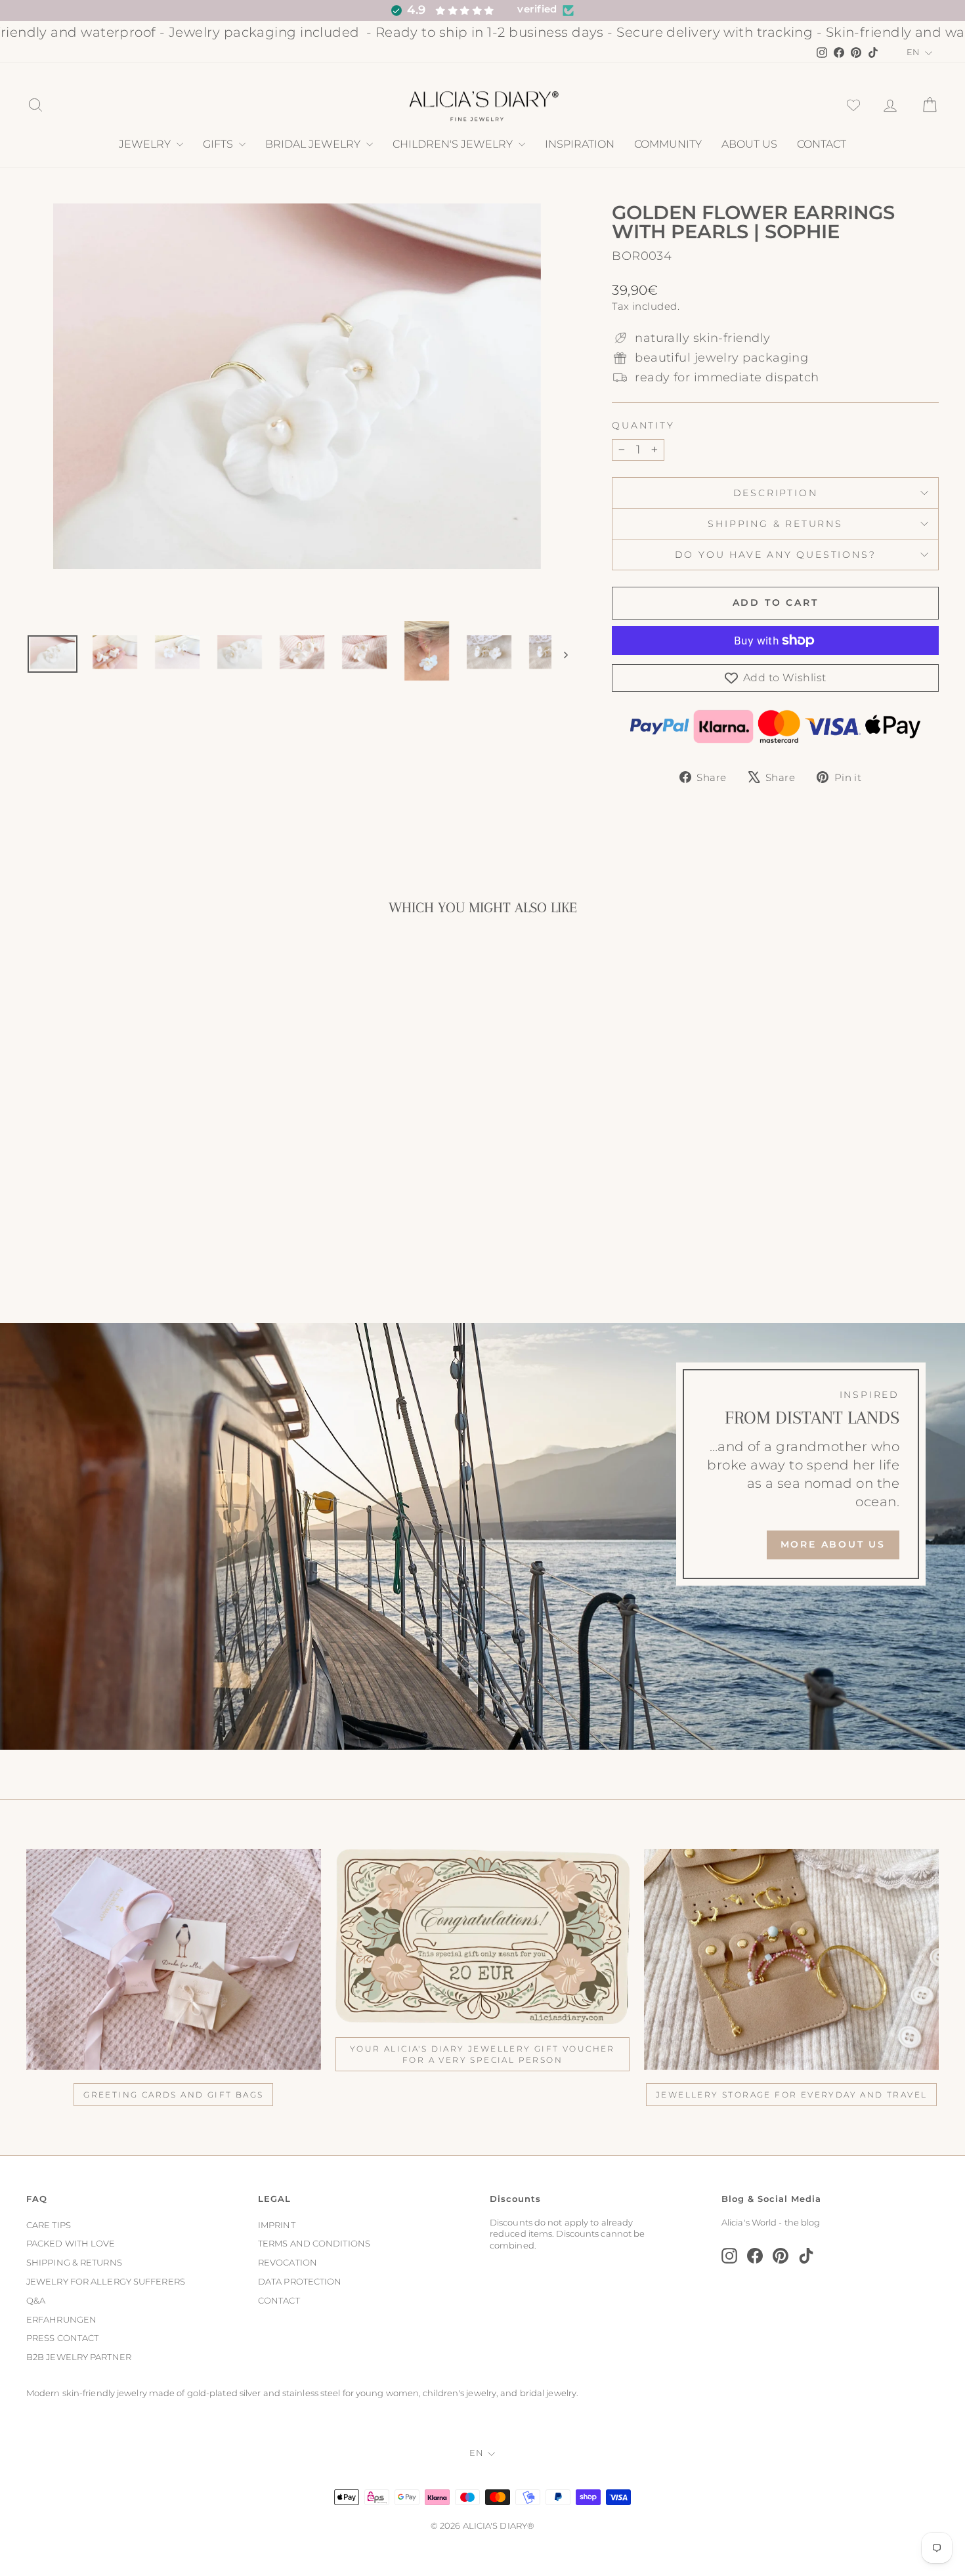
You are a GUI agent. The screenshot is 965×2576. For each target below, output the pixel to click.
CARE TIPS (49, 2225)
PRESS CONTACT (62, 2338)
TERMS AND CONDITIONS (314, 2244)
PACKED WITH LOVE (71, 2244)
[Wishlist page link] (853, 105)
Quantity (643, 425)
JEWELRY (146, 144)
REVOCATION (288, 2263)
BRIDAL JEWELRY (314, 144)
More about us (833, 1544)
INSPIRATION (580, 144)
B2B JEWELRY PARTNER (79, 2357)
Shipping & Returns (775, 524)
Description (776, 493)
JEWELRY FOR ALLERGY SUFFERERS (106, 2282)
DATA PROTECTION (300, 2282)
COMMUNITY (668, 144)
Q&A (36, 2301)
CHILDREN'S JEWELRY (454, 144)
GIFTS (219, 144)
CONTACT (822, 144)
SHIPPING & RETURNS (74, 2263)
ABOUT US (749, 144)
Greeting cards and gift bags (173, 2095)
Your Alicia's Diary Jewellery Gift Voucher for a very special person (482, 2054)
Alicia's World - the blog (771, 2223)
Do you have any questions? (776, 555)
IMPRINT (277, 2225)
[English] (920, 53)
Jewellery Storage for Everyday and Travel (791, 2095)
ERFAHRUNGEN (61, 2320)
